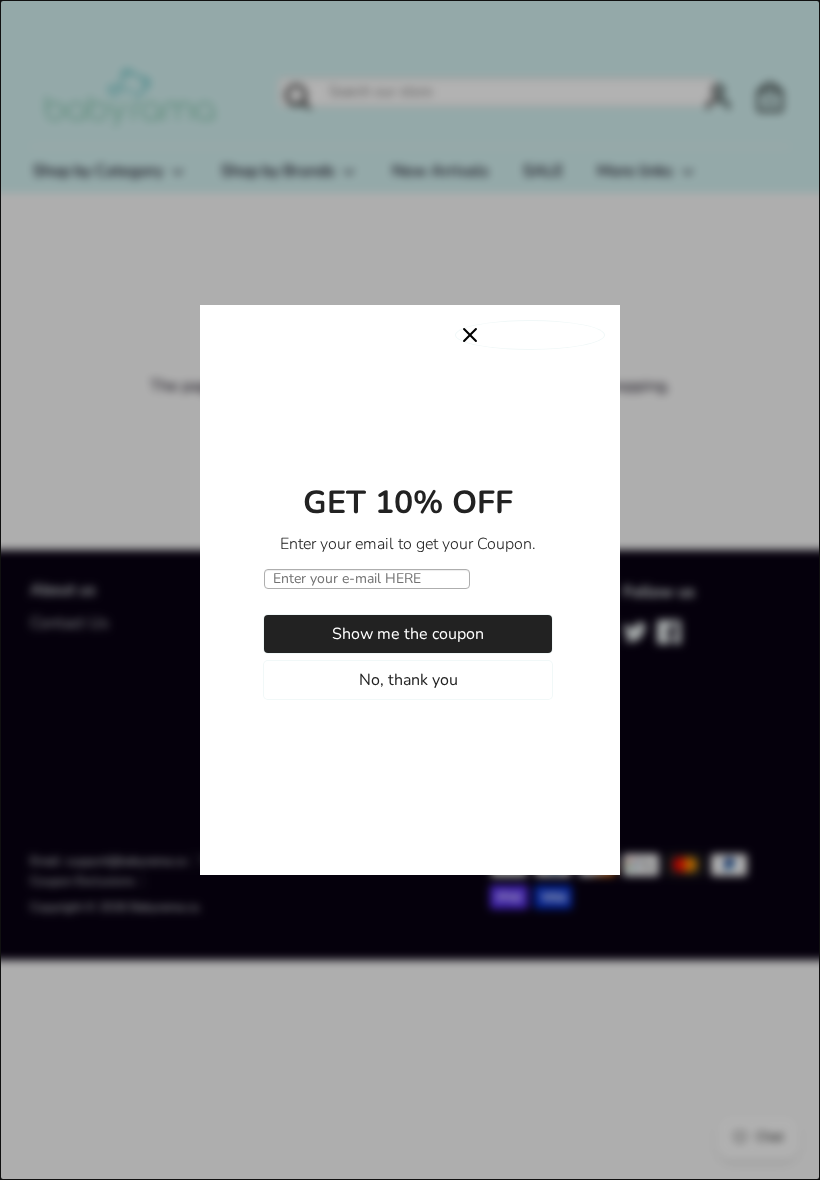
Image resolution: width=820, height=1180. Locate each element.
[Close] (530, 335)
